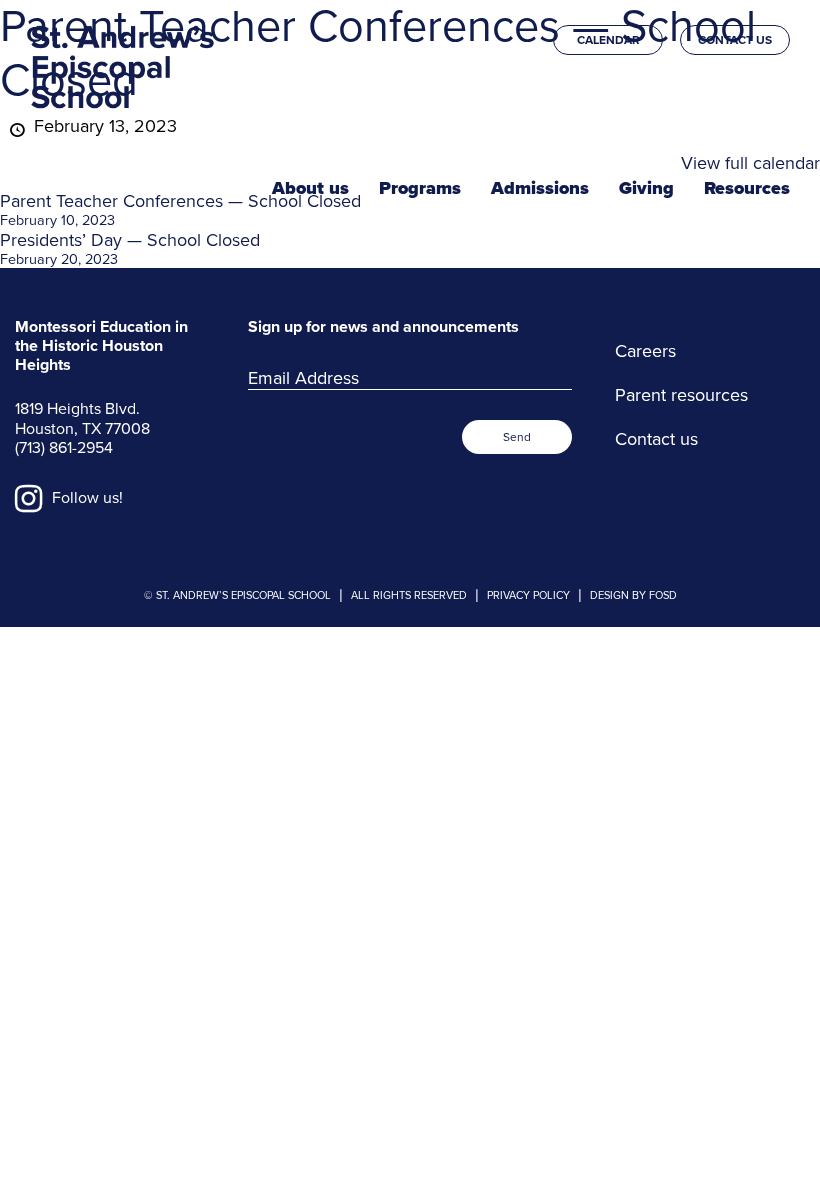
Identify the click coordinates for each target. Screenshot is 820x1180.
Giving (646, 188)
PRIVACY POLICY (528, 595)
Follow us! (85, 498)
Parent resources (681, 395)
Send (517, 437)
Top (767, 1146)
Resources (747, 188)
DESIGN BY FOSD (633, 595)
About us (310, 188)
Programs (420, 188)
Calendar (608, 40)
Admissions (540, 188)
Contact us (735, 40)
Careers (645, 351)
